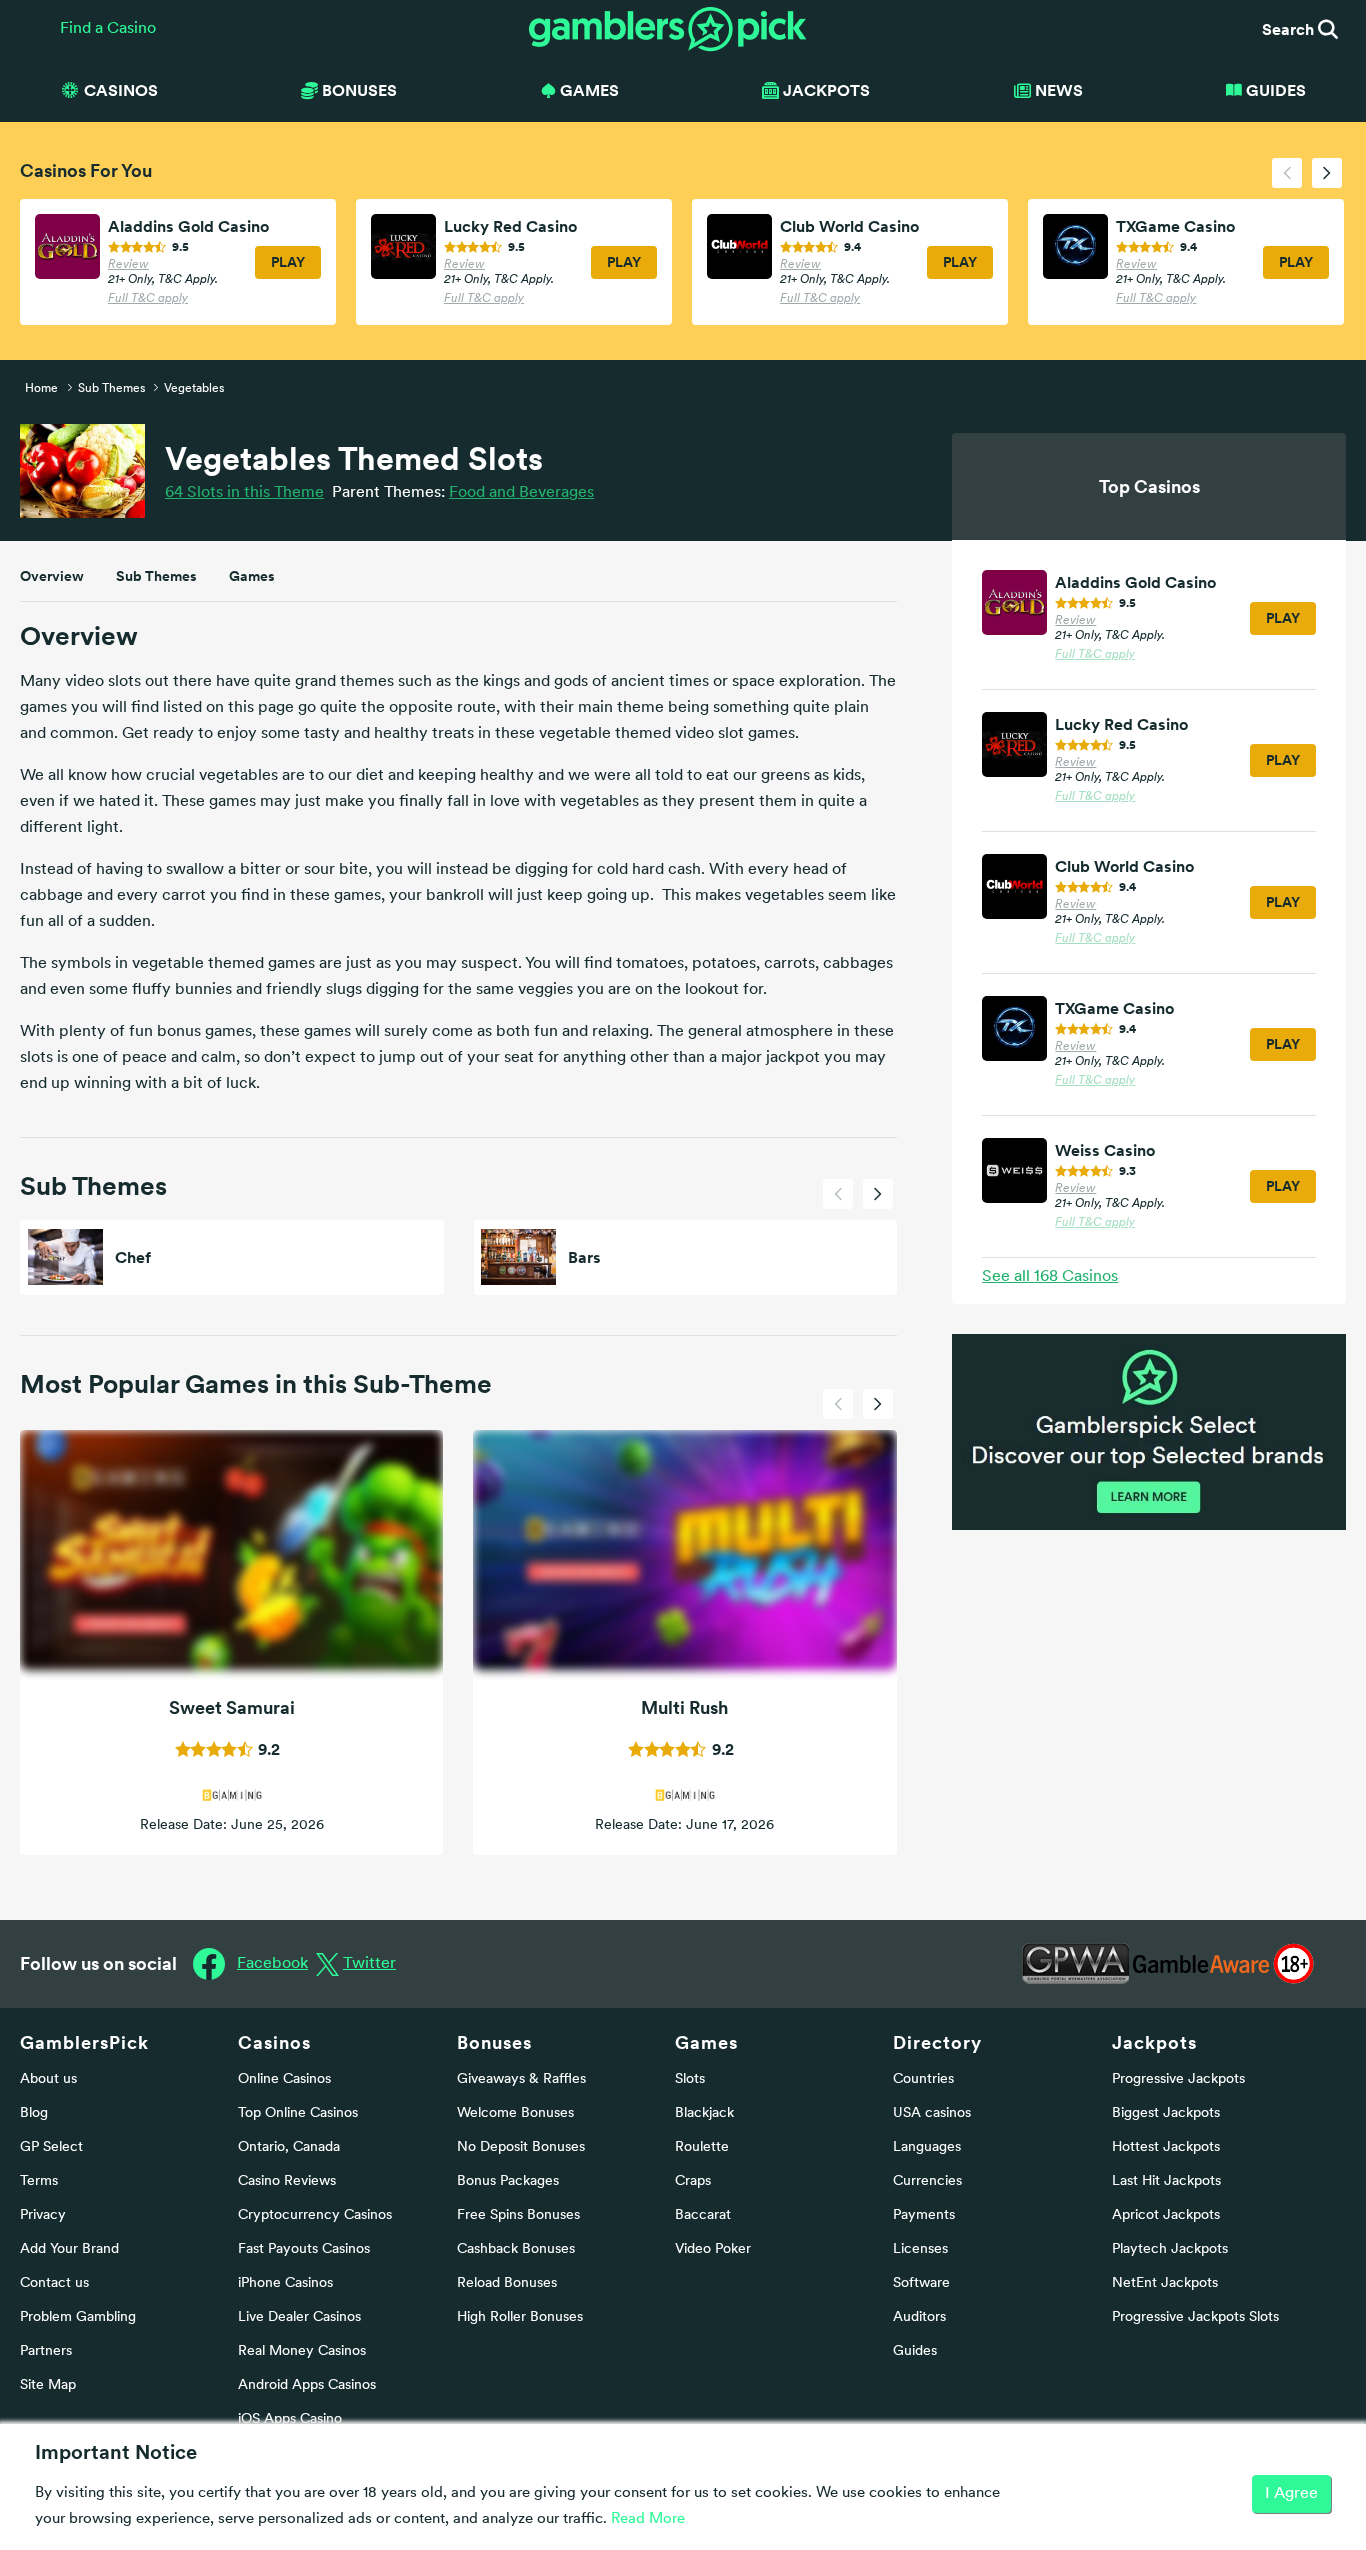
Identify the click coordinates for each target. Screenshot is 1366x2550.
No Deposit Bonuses (521, 2147)
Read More (648, 2519)
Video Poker (713, 2249)
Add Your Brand (69, 2249)
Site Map (48, 2385)
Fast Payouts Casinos (304, 2249)
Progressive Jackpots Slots (1195, 2317)
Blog (34, 2113)
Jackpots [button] (826, 90)
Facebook (272, 1964)
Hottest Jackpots (1166, 2147)
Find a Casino (108, 29)
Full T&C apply (148, 299)
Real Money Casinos (302, 2351)
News (1059, 90)
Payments (924, 2215)
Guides (1276, 90)
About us (48, 2079)
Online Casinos (284, 2079)
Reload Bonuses (507, 2283)
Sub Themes (156, 576)
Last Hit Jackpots (1166, 2181)
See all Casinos (1050, 1277)
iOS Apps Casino (290, 2419)
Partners (46, 2351)
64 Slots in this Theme (244, 493)
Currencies (927, 2181)
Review (128, 265)
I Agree (1291, 2494)
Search (1290, 29)
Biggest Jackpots (1166, 2113)
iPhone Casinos (285, 2283)
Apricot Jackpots (1166, 2215)
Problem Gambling (78, 2317)
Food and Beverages (521, 493)
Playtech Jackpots (1170, 2249)
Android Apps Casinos (307, 2385)
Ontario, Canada (289, 2147)
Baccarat (703, 2215)
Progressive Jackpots (1178, 2079)
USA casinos (932, 2113)
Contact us (54, 2283)
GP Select (51, 2147)
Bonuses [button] (359, 90)
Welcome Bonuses (515, 2113)
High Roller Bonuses (520, 2317)
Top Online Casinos (298, 2113)
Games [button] (589, 90)
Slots (690, 2079)
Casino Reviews (287, 2181)
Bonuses (494, 2042)
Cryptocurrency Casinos (315, 2215)
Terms (39, 2181)
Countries (923, 2079)
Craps (693, 2181)
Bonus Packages (508, 2181)
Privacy (43, 2215)
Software (921, 2283)
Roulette (702, 2147)
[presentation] (1287, 173)
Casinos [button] (121, 90)
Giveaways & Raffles (521, 2079)
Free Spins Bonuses (518, 2215)
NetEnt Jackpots (1165, 2283)
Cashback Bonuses (516, 2249)
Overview (52, 576)
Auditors (919, 2317)
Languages (927, 2147)
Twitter (369, 1964)
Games (252, 576)
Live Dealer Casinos (299, 2317)
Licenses (920, 2249)
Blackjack (704, 2113)
